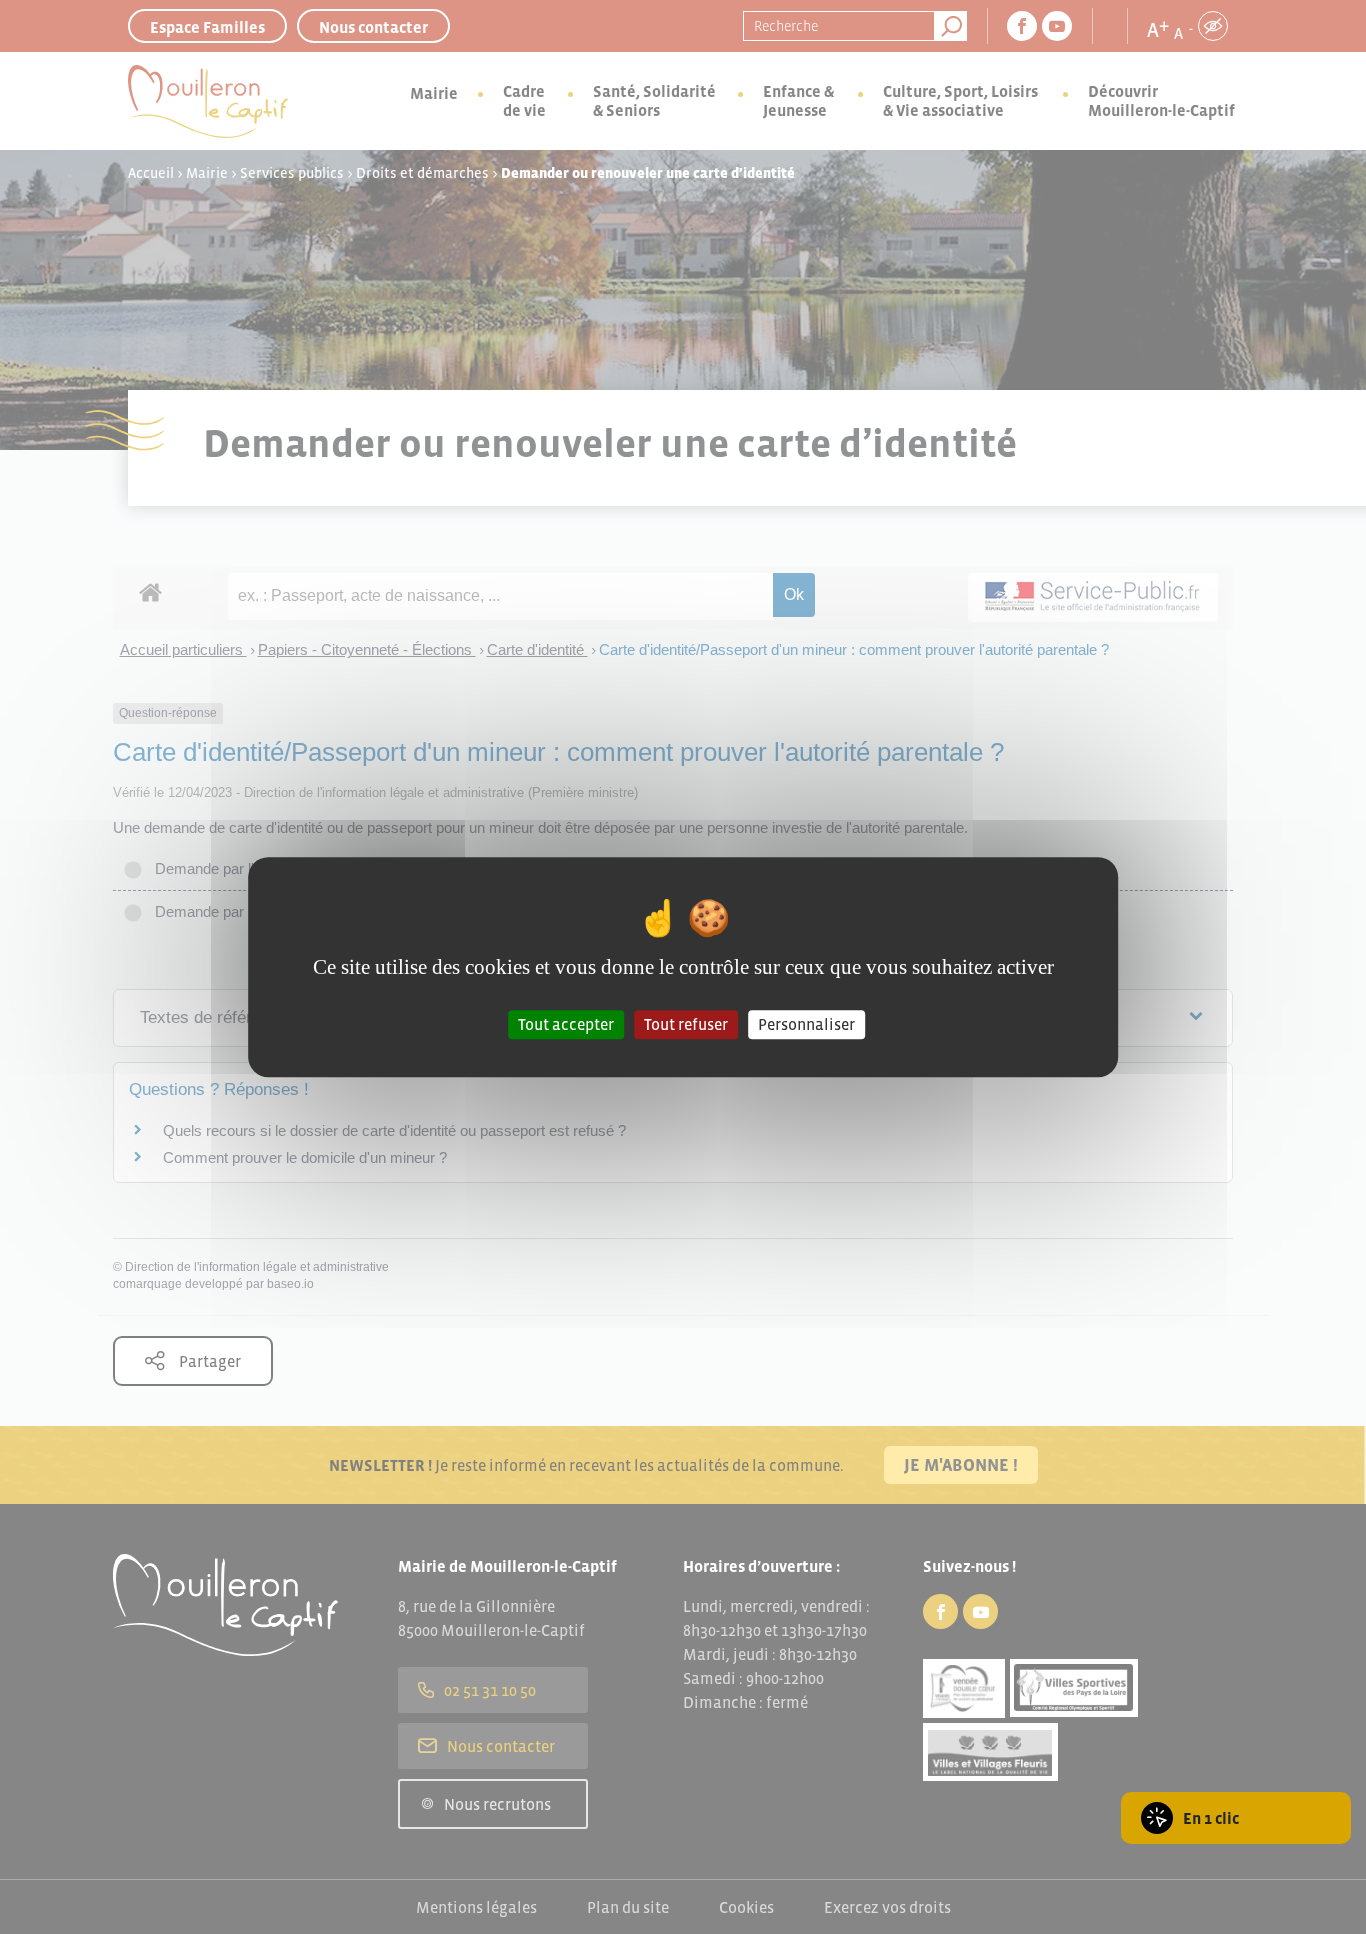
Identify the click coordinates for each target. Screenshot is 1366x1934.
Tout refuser (686, 1024)
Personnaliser (806, 1024)
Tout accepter (566, 1024)
